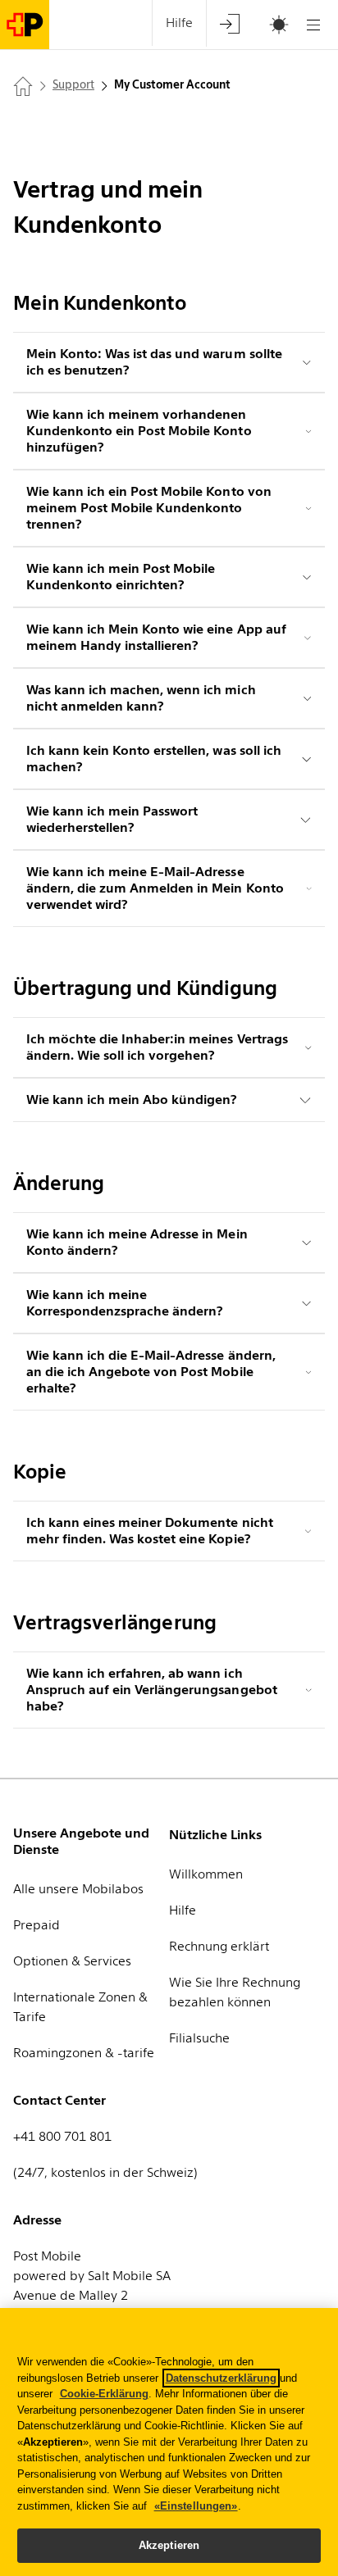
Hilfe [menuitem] (179, 23)
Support (73, 84)
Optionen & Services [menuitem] (72, 1961)
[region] (169, 2442)
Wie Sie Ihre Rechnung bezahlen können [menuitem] (235, 1992)
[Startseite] (23, 86)
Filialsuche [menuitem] (199, 2038)
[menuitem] (229, 23)
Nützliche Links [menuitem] (215, 1835)
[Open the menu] (313, 25)
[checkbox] (271, 25)
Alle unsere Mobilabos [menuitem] (78, 1889)
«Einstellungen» (196, 2506)
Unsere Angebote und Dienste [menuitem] (81, 1841)
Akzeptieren (169, 2545)
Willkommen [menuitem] (206, 1874)
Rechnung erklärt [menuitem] (219, 1946)
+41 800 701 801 (62, 2136)
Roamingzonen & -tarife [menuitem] (84, 2053)
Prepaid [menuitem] (37, 1925)
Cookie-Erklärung (104, 2394)
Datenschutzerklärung (221, 2378)
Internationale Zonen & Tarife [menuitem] (80, 2007)
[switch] (258, 25)
